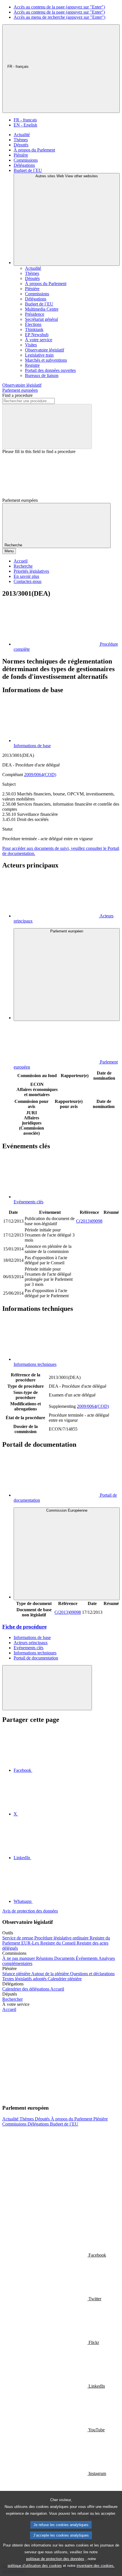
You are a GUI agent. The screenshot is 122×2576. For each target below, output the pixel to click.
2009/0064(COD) (40, 775)
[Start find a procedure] (47, 426)
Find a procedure (17, 395)
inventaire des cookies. (96, 2566)
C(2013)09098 (89, 1221)
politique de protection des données (55, 2559)
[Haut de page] (47, 1688)
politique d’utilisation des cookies (35, 2566)
